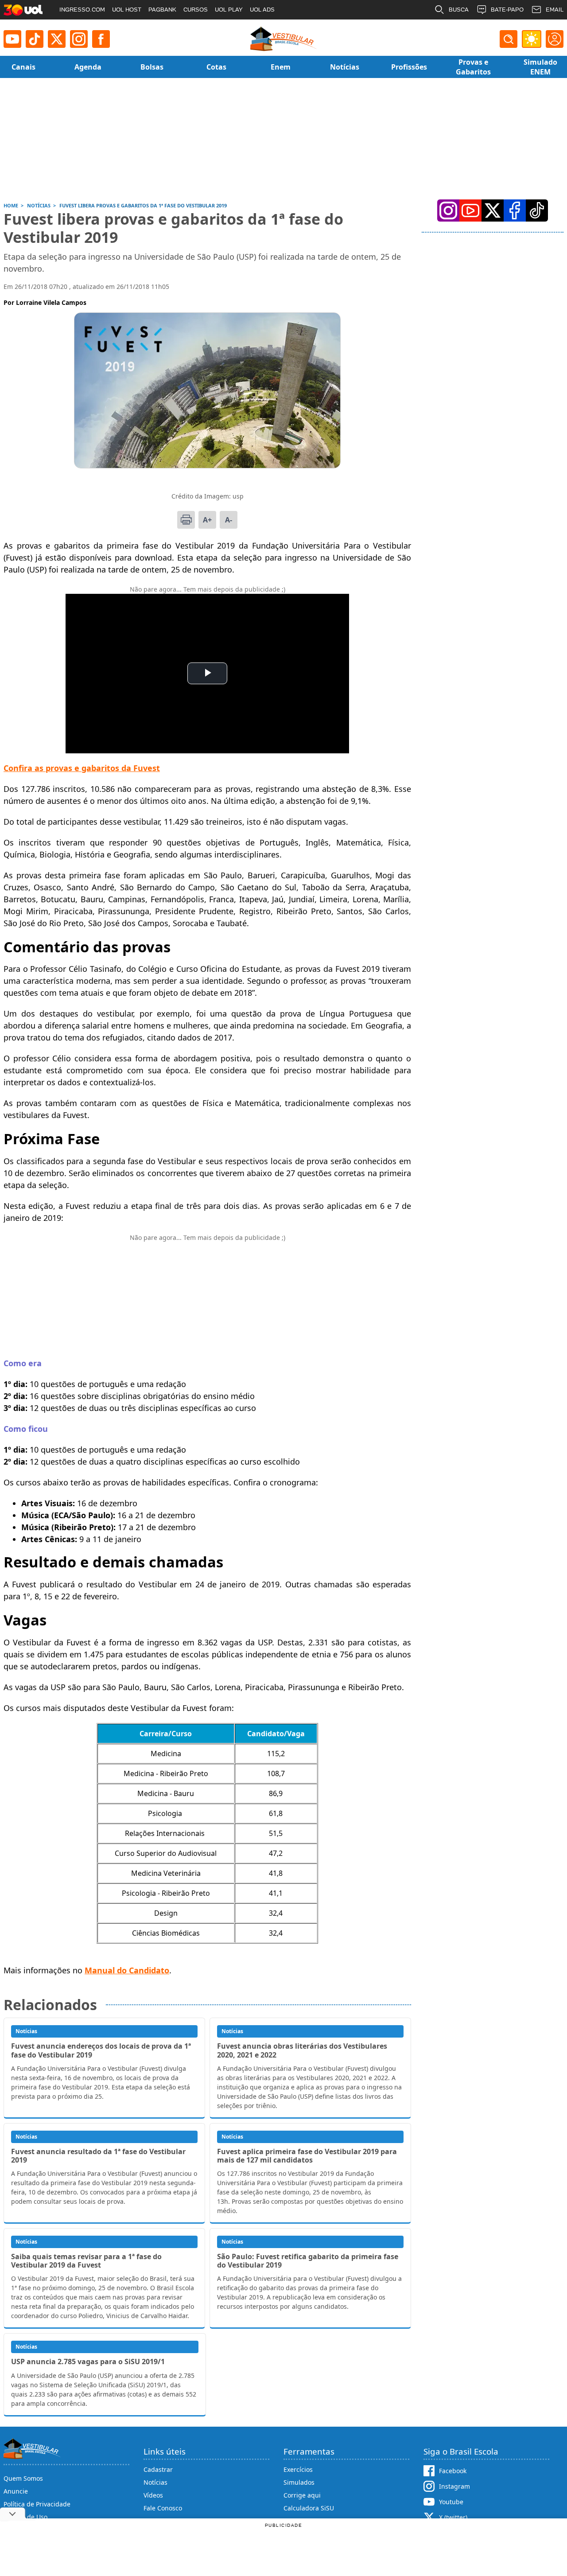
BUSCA (459, 10)
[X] (57, 39)
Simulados (299, 2482)
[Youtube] (12, 39)
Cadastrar (158, 2469)
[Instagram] (79, 39)
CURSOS (196, 10)
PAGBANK (162, 10)
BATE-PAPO (507, 10)
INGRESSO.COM (82, 10)
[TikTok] (35, 39)
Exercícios (298, 2469)
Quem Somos (23, 2478)
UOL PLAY (229, 10)
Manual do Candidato (127, 1970)
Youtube (451, 2502)
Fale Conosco (163, 2508)
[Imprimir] (186, 520)
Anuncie (16, 2491)
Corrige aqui (302, 2495)
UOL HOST (127, 10)
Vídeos (153, 2495)
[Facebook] (515, 210)
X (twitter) (453, 2517)
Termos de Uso (25, 2517)
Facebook (453, 2471)
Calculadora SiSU (309, 2508)
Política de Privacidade (37, 2504)
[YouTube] (470, 210)
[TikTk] (537, 210)
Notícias (155, 2482)
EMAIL (555, 10)
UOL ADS (262, 10)
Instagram (454, 2486)
